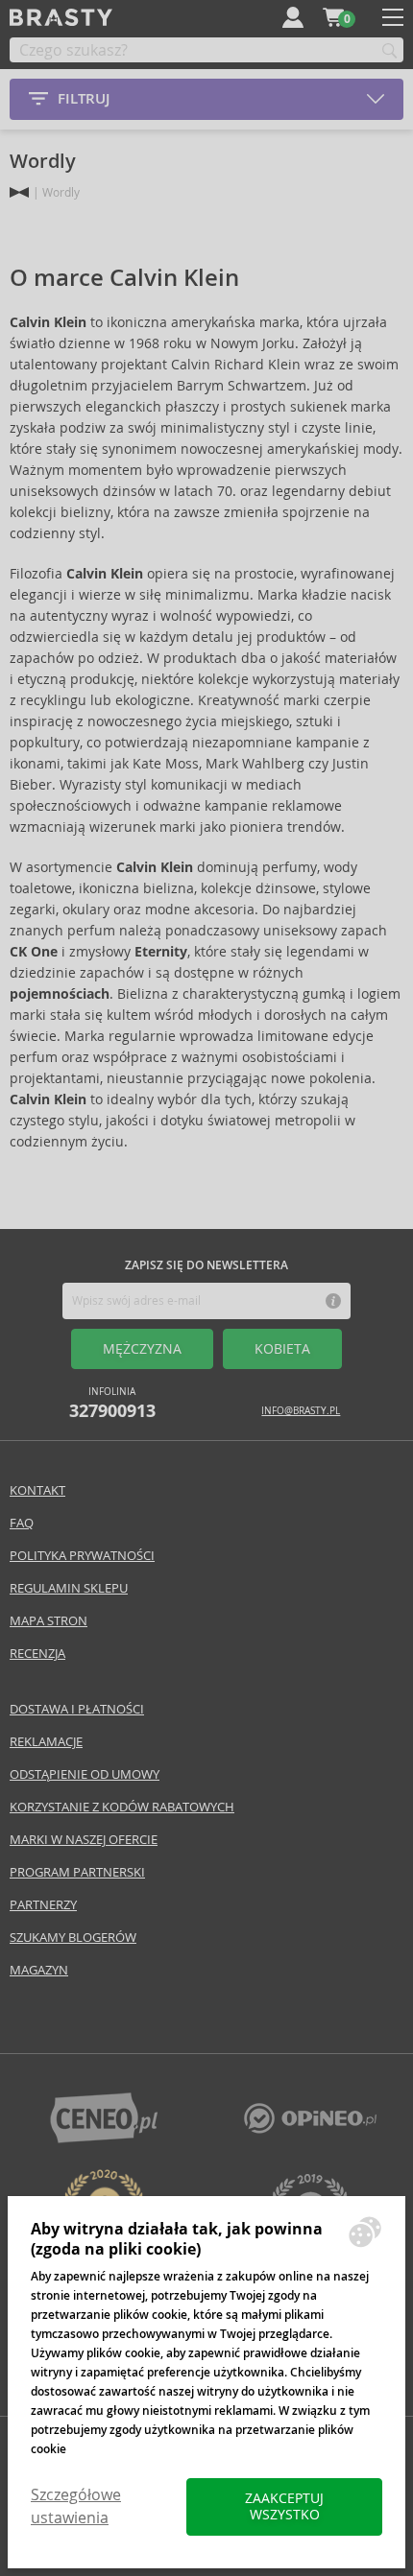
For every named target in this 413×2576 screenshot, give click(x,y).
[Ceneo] (104, 2138)
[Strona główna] (19, 192)
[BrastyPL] (310, 2128)
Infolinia (112, 1403)
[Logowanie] (293, 17)
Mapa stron (49, 1621)
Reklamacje (46, 1742)
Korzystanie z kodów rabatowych (122, 1807)
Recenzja (37, 1654)
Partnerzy (43, 1905)
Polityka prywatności (82, 1556)
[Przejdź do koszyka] (333, 17)
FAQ (22, 1523)
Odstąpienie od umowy (85, 1774)
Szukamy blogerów (73, 1938)
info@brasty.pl (301, 1411)
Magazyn (39, 1970)
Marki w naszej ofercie (84, 1840)
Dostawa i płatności (77, 1709)
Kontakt (37, 1490)
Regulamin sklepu (69, 1588)
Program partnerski (77, 1872)
